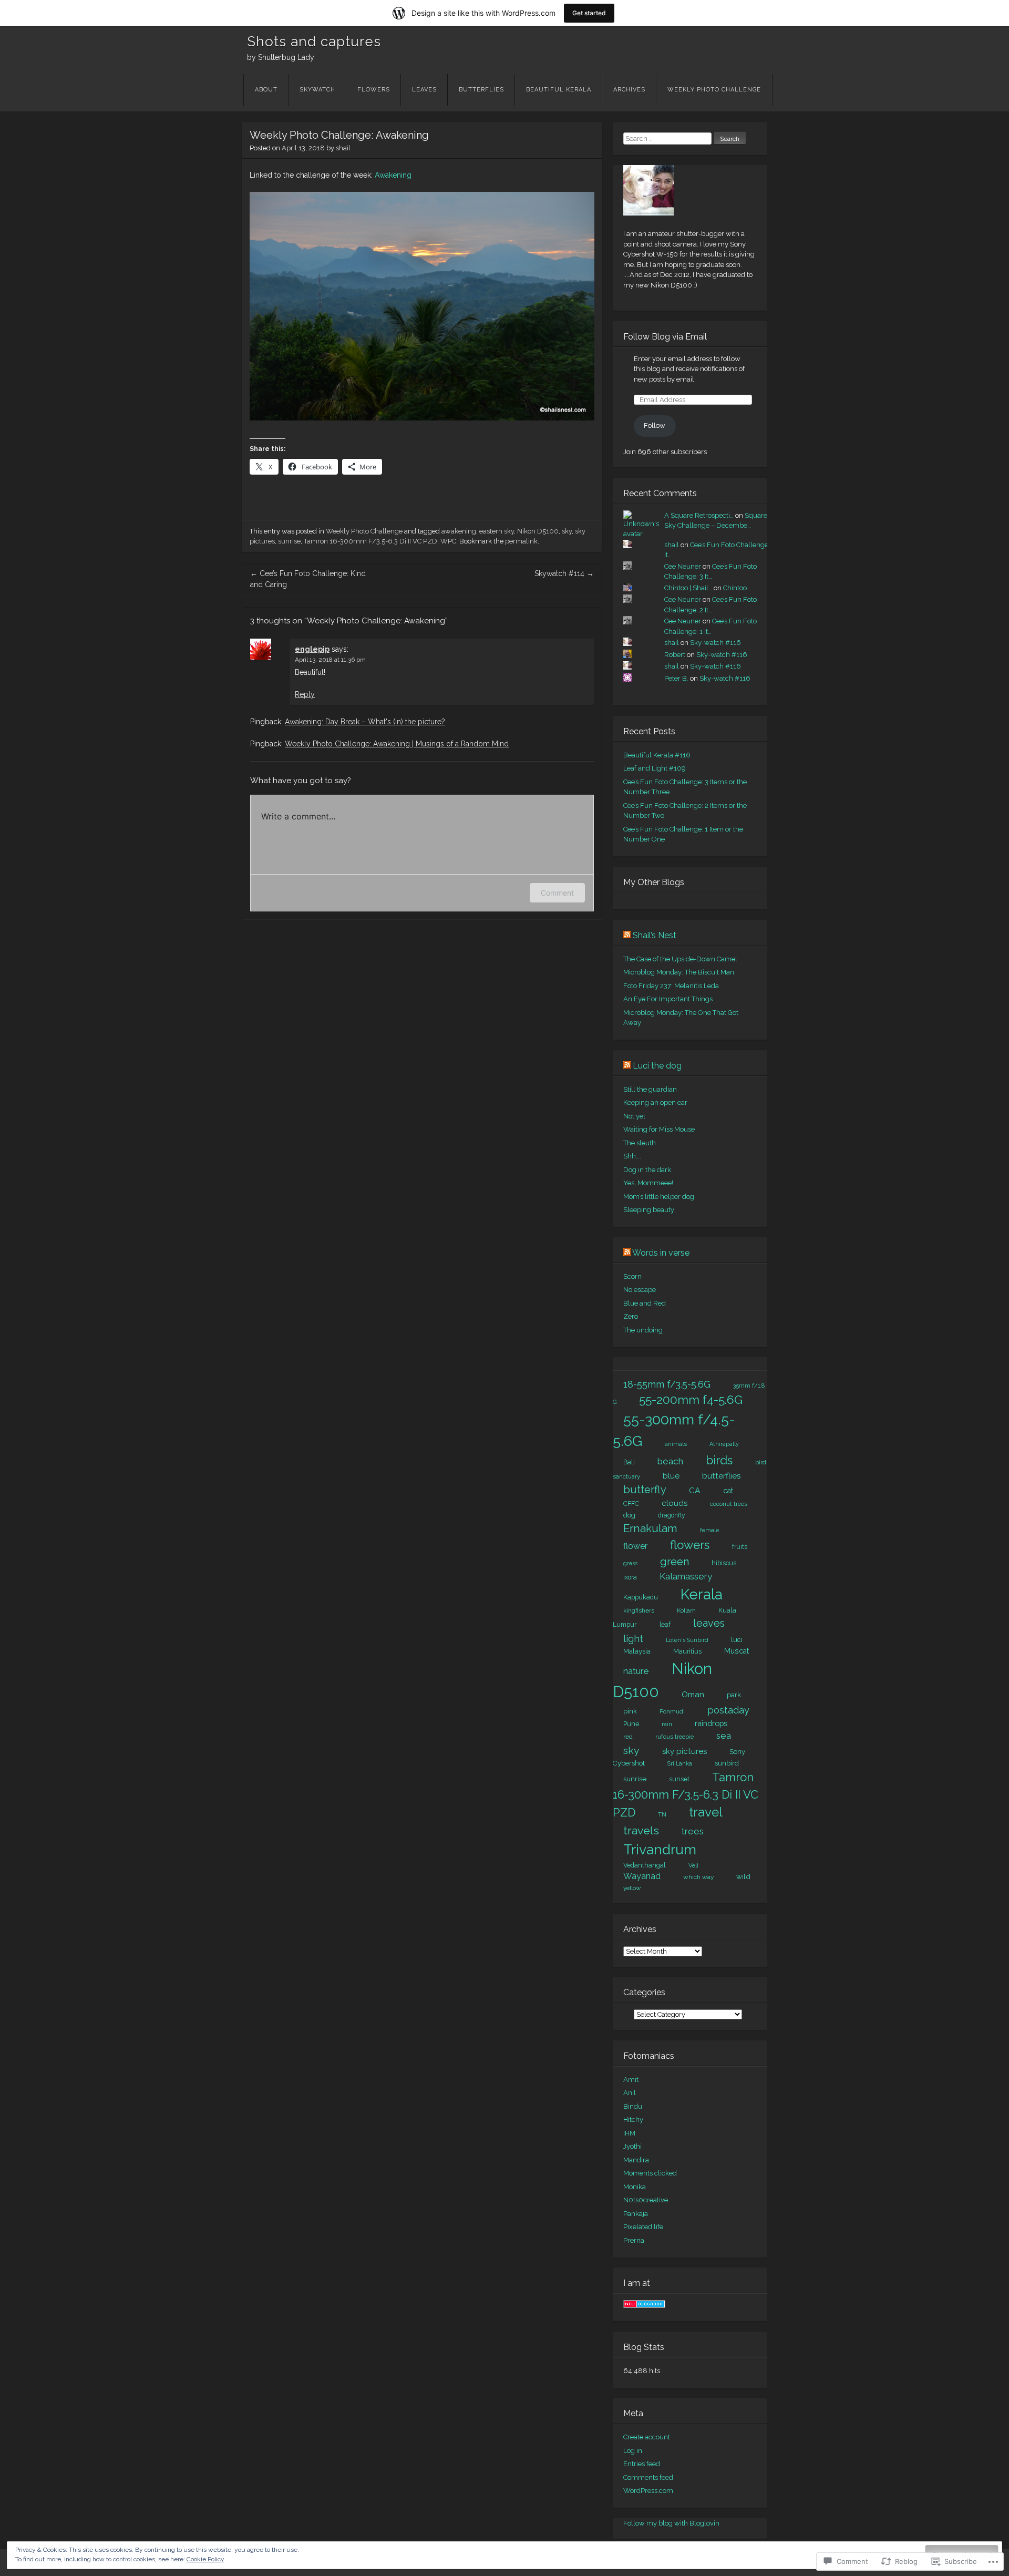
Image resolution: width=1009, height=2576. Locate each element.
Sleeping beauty (649, 1210)
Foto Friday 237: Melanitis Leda (671, 986)
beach (670, 1461)
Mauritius (687, 1651)
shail (343, 148)
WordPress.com (648, 2491)
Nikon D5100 (538, 531)
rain (667, 1724)
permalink (521, 541)
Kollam (686, 1611)
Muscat (737, 1651)
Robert (675, 655)
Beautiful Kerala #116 (657, 755)
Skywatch (317, 90)
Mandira (636, 2160)
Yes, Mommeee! (648, 1183)
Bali (629, 1462)
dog (629, 1515)
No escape (640, 1290)
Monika (635, 2187)
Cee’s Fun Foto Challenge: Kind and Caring (308, 579)
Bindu (633, 2106)
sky (567, 531)
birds (719, 1460)
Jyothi (632, 2146)
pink (630, 1711)
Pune (631, 1724)
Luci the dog (657, 1066)
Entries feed (642, 2464)
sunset (679, 1779)
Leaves (424, 90)
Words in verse (661, 1253)
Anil (630, 2093)
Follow (655, 425)
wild (743, 1876)
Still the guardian (650, 1089)
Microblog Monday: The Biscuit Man (679, 972)
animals (676, 1444)
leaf (665, 1625)
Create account (647, 2437)
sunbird (727, 1763)
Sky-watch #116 (715, 643)
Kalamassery (686, 1576)
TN (662, 1814)
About (266, 90)
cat (728, 1491)
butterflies (722, 1476)
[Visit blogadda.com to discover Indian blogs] (644, 2306)
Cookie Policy (205, 2559)
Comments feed (648, 2477)
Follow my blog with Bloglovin (671, 2523)
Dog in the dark (647, 1170)
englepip (312, 649)
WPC (448, 541)
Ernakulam (650, 1528)
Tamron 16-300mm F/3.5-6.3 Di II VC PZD (370, 541)
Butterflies (481, 90)
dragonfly (672, 1515)
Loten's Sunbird (687, 1640)
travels (641, 1830)
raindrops (711, 1723)
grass (630, 1563)
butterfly (645, 1490)
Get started (589, 13)
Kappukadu (641, 1597)
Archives (629, 90)
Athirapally (724, 1444)
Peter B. (676, 678)
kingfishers (639, 1610)
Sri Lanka (680, 1764)
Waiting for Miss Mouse (659, 1129)
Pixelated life (643, 2227)
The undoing (643, 1330)
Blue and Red (645, 1303)
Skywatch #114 (564, 573)
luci (737, 1639)
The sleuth (640, 1143)
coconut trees (729, 1504)
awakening (459, 531)
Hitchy (633, 2120)
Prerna (634, 2240)
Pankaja (636, 2214)
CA (695, 1490)
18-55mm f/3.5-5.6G (667, 1384)
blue (671, 1476)
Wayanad (642, 1876)
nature (636, 1671)
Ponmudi (672, 1711)
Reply (305, 694)
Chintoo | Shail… (688, 588)
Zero (631, 1316)
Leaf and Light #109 (655, 768)
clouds (675, 1503)
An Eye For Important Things (668, 999)
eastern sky (497, 531)
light (633, 1639)
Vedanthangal (645, 1865)
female (709, 1530)
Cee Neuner (683, 566)
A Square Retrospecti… (699, 515)
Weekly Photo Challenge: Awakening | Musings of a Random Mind (397, 744)
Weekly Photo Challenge (714, 90)
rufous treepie (675, 1737)
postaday (728, 1710)
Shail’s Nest (655, 935)
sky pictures (684, 1751)
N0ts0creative (646, 2200)
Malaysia (637, 1651)
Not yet (634, 1116)
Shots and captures (314, 42)
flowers (690, 1545)
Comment (557, 893)
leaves (709, 1623)
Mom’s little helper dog (659, 1197)
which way (698, 1877)
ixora (630, 1577)
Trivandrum (660, 1849)
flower (635, 1546)
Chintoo (735, 588)
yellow (632, 1888)
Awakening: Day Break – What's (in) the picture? (365, 722)
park (734, 1695)
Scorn (632, 1276)
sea (724, 1736)
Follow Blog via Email (665, 337)
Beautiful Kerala (559, 90)
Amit (631, 2080)
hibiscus (724, 1563)
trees (693, 1831)
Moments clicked (650, 2173)
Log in (633, 2451)
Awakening (393, 175)
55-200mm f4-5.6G (691, 1400)
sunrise (289, 541)
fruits (740, 1547)
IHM (629, 2133)
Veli (693, 1865)
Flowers (374, 90)
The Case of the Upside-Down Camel (680, 959)
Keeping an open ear (655, 1102)
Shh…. (632, 1156)
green (675, 1562)
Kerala (702, 1594)
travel (706, 1812)
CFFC (631, 1503)
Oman (693, 1694)
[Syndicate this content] (627, 935)
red (628, 1737)
